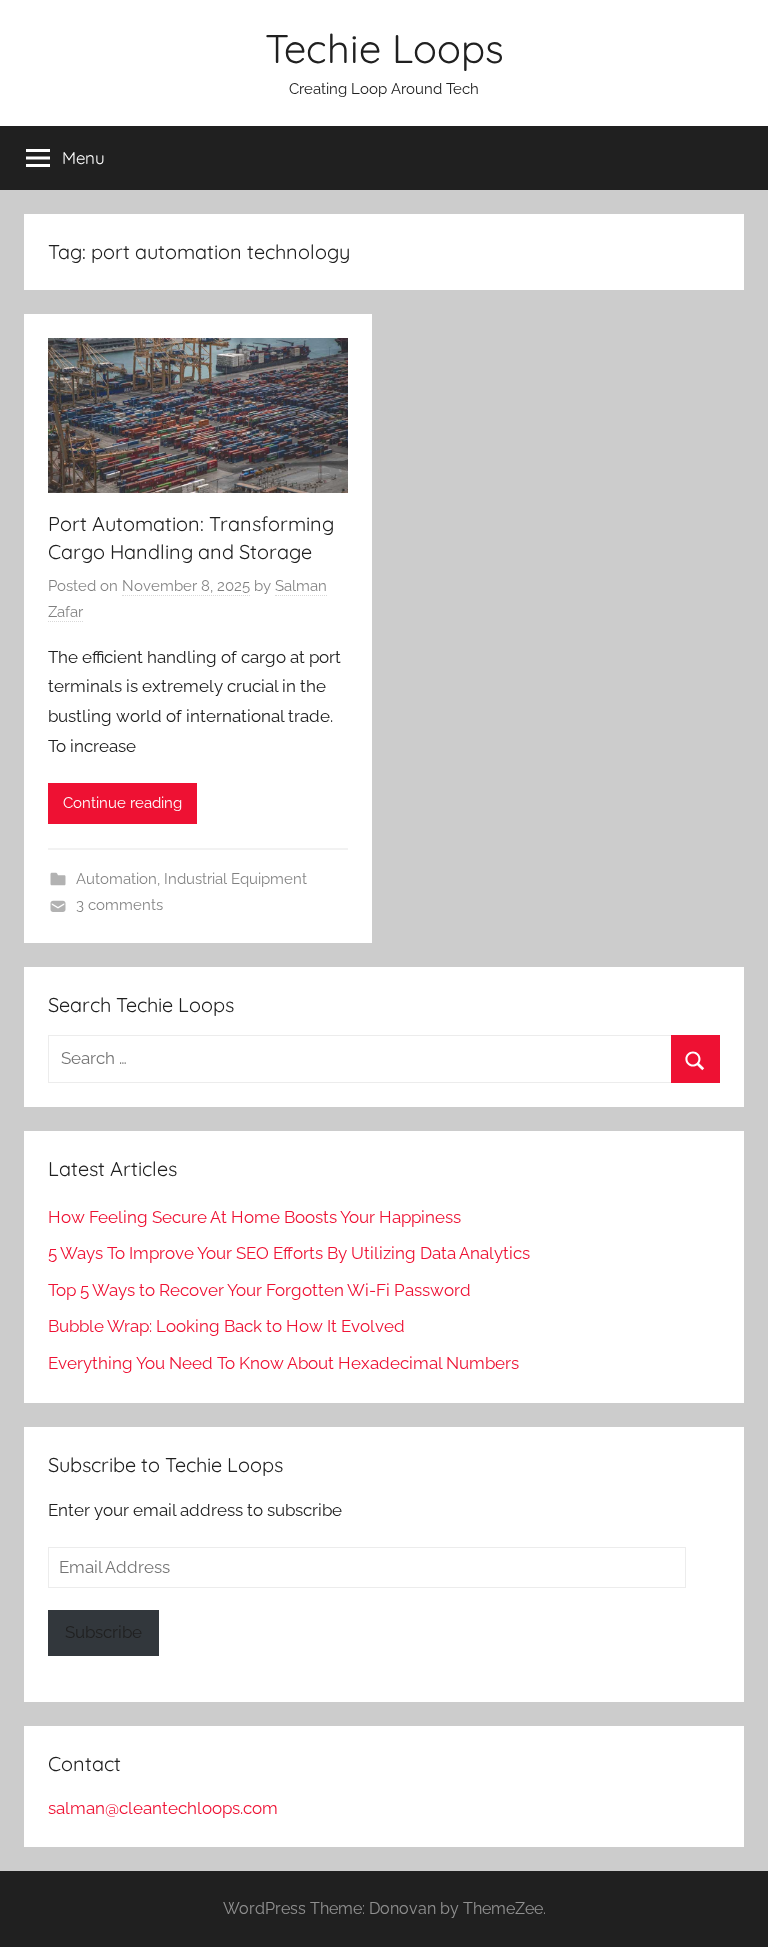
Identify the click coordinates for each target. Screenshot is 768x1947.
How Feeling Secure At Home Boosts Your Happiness (254, 1217)
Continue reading (122, 803)
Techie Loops (384, 48)
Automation (116, 879)
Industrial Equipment (235, 879)
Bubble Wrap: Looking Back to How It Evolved (226, 1326)
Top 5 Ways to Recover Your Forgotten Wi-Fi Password (259, 1290)
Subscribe (103, 1632)
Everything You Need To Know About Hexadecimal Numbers (283, 1363)
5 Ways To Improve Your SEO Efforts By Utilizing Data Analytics (289, 1253)
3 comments (119, 905)
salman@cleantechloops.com (163, 1808)
